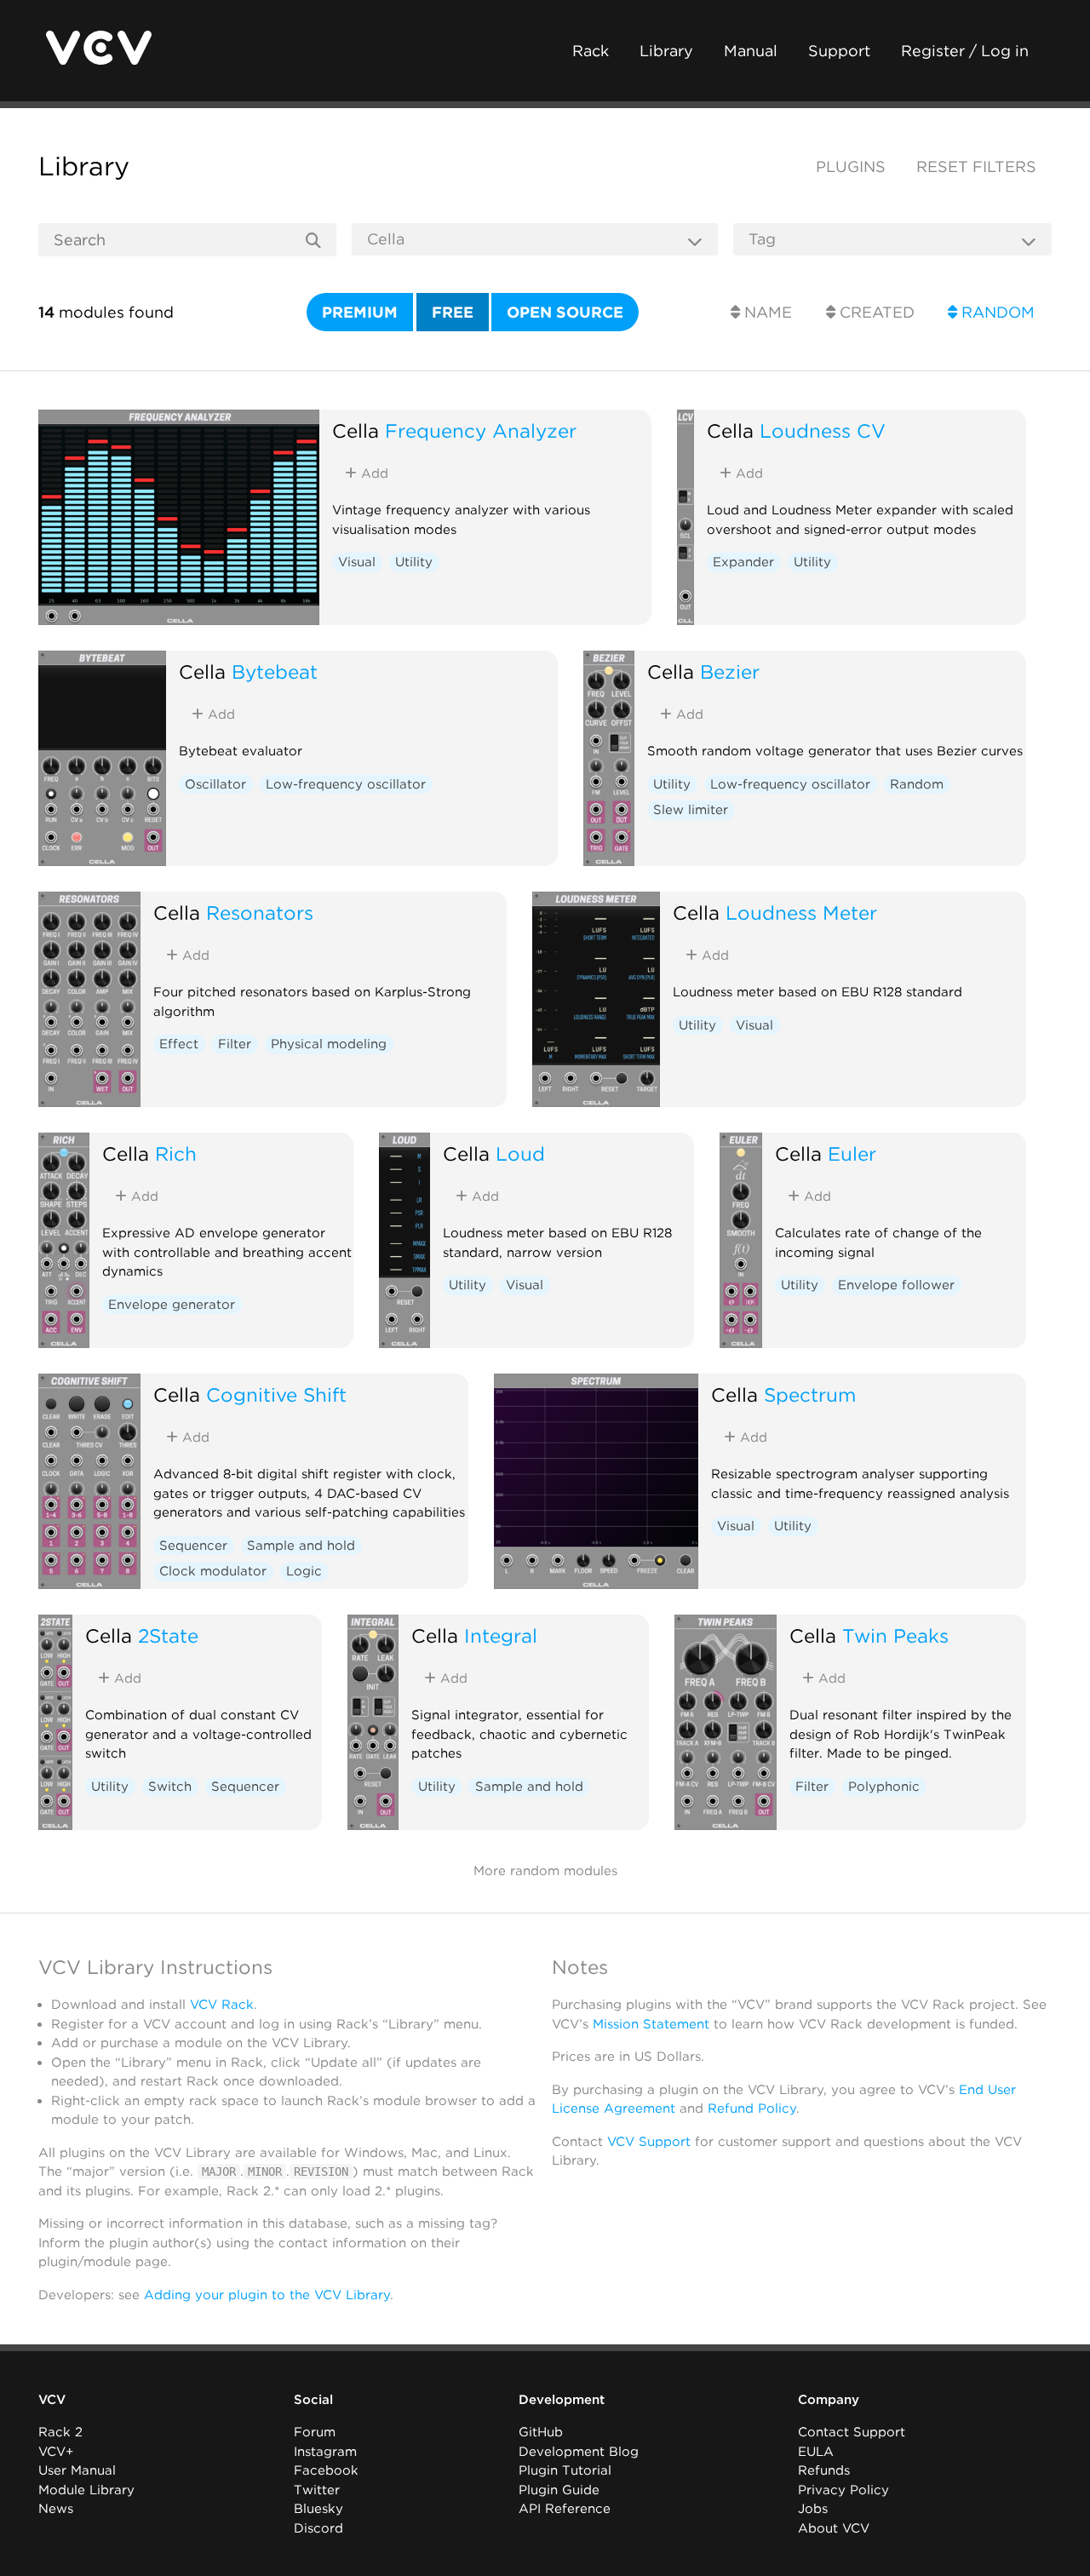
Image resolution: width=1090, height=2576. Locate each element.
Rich (176, 1153)
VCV (52, 2400)
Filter (235, 1044)
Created (875, 312)
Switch (170, 1787)
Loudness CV (823, 430)
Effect (179, 1044)
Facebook (326, 2470)
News (56, 2509)
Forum (315, 2432)
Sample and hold (301, 1546)
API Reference (565, 2509)
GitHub (541, 2432)
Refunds (824, 2470)
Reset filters (976, 166)
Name (766, 312)
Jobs (813, 2509)
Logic (304, 1571)
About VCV (834, 2528)
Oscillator (215, 784)
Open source (565, 312)
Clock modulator (213, 1571)
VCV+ (56, 2452)
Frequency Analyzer (481, 430)
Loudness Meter (801, 912)
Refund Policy (752, 2108)
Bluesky (318, 2509)
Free (453, 312)
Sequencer (193, 1546)
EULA (816, 2452)
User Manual (77, 2470)
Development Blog (579, 2452)
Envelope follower (896, 1285)
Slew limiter (691, 810)
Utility (414, 562)
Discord (318, 2528)
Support (839, 51)
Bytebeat (275, 671)
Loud (520, 1153)
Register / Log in (965, 51)
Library (666, 51)
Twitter (317, 2490)
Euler (852, 1153)
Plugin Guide (559, 2490)
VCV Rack (222, 2005)
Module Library (86, 2490)
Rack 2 (60, 2432)
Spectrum (810, 1394)
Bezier (730, 671)
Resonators (260, 912)
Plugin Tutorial (565, 2470)
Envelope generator (172, 1305)
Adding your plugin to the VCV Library (267, 2295)
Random (996, 312)
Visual (357, 562)
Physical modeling (329, 1044)
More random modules (545, 1871)
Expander (743, 562)
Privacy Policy (843, 2490)
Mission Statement (651, 2024)
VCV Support (649, 2142)
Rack (591, 51)
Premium (360, 312)
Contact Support (852, 2432)
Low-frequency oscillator (346, 784)
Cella (356, 430)
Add (373, 473)
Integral (501, 1635)
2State (168, 1635)
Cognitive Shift (276, 1394)
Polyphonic (884, 1787)
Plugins (851, 166)
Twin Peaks (895, 1635)
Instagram (325, 2452)
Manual (751, 51)
